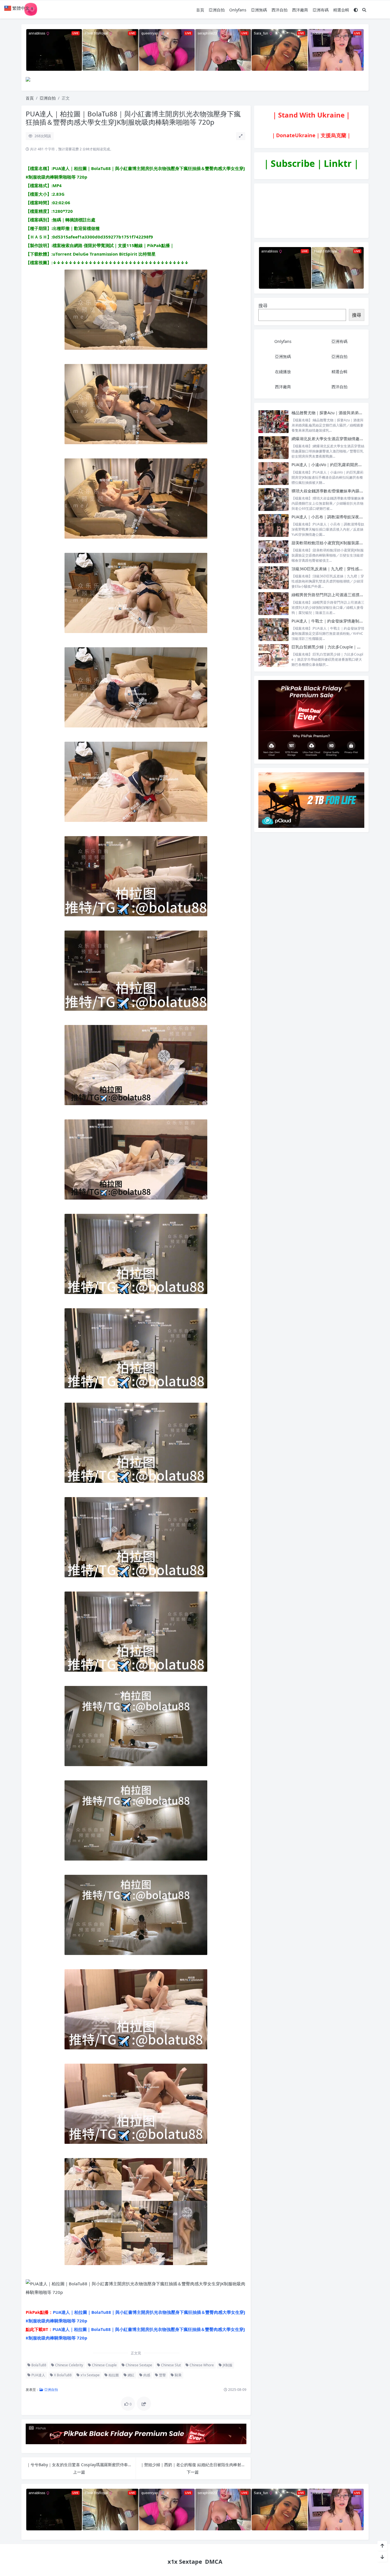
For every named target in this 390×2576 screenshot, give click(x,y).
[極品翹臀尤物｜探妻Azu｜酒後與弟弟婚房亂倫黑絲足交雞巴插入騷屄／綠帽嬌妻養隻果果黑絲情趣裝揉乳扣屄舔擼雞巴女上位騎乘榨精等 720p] (274, 421)
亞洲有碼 (321, 10)
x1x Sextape (90, 2375)
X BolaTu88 (62, 2375)
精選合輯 (341, 10)
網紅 (131, 2375)
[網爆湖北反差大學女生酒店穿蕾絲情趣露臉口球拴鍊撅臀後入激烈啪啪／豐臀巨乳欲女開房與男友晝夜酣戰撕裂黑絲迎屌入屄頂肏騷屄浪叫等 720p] (274, 447)
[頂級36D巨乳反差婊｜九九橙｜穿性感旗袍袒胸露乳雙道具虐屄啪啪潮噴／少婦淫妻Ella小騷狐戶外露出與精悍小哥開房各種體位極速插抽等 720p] (274, 578)
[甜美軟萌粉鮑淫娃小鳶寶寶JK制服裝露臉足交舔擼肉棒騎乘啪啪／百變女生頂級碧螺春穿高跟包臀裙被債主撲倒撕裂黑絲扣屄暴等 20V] (274, 552)
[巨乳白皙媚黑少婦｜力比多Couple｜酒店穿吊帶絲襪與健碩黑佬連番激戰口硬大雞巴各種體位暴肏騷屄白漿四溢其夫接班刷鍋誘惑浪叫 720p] (274, 656)
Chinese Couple (104, 2365)
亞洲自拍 (217, 10)
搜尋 (263, 306)
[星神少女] (311, 719)
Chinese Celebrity (69, 2365)
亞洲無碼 (259, 10)
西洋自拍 (280, 10)
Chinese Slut (170, 2365)
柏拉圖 (113, 2375)
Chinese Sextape (138, 2365)
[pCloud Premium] (311, 800)
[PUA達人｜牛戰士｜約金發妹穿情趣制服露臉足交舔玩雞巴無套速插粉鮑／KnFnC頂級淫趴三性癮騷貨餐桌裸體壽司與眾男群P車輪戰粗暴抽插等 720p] (274, 630)
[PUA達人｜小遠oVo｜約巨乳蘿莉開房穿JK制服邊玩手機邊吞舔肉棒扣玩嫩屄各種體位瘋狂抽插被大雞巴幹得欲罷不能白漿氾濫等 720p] (274, 473)
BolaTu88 (38, 2365)
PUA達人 (38, 2375)
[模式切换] (356, 10)
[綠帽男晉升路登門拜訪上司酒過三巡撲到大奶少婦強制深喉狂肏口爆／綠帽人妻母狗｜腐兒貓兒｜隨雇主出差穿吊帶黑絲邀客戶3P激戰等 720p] (274, 603)
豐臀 (162, 2375)
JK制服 (227, 2365)
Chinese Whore (201, 2365)
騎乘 (178, 2375)
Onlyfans (238, 10)
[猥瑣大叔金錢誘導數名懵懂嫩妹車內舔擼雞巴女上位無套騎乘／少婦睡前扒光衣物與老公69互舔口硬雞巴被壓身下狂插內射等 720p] (274, 500)
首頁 (200, 10)
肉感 (146, 2375)
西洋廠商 (300, 10)
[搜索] (364, 10)
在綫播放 (283, 372)
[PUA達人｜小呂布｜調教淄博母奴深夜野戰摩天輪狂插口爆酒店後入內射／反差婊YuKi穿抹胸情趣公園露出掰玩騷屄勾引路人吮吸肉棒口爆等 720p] (274, 526)
